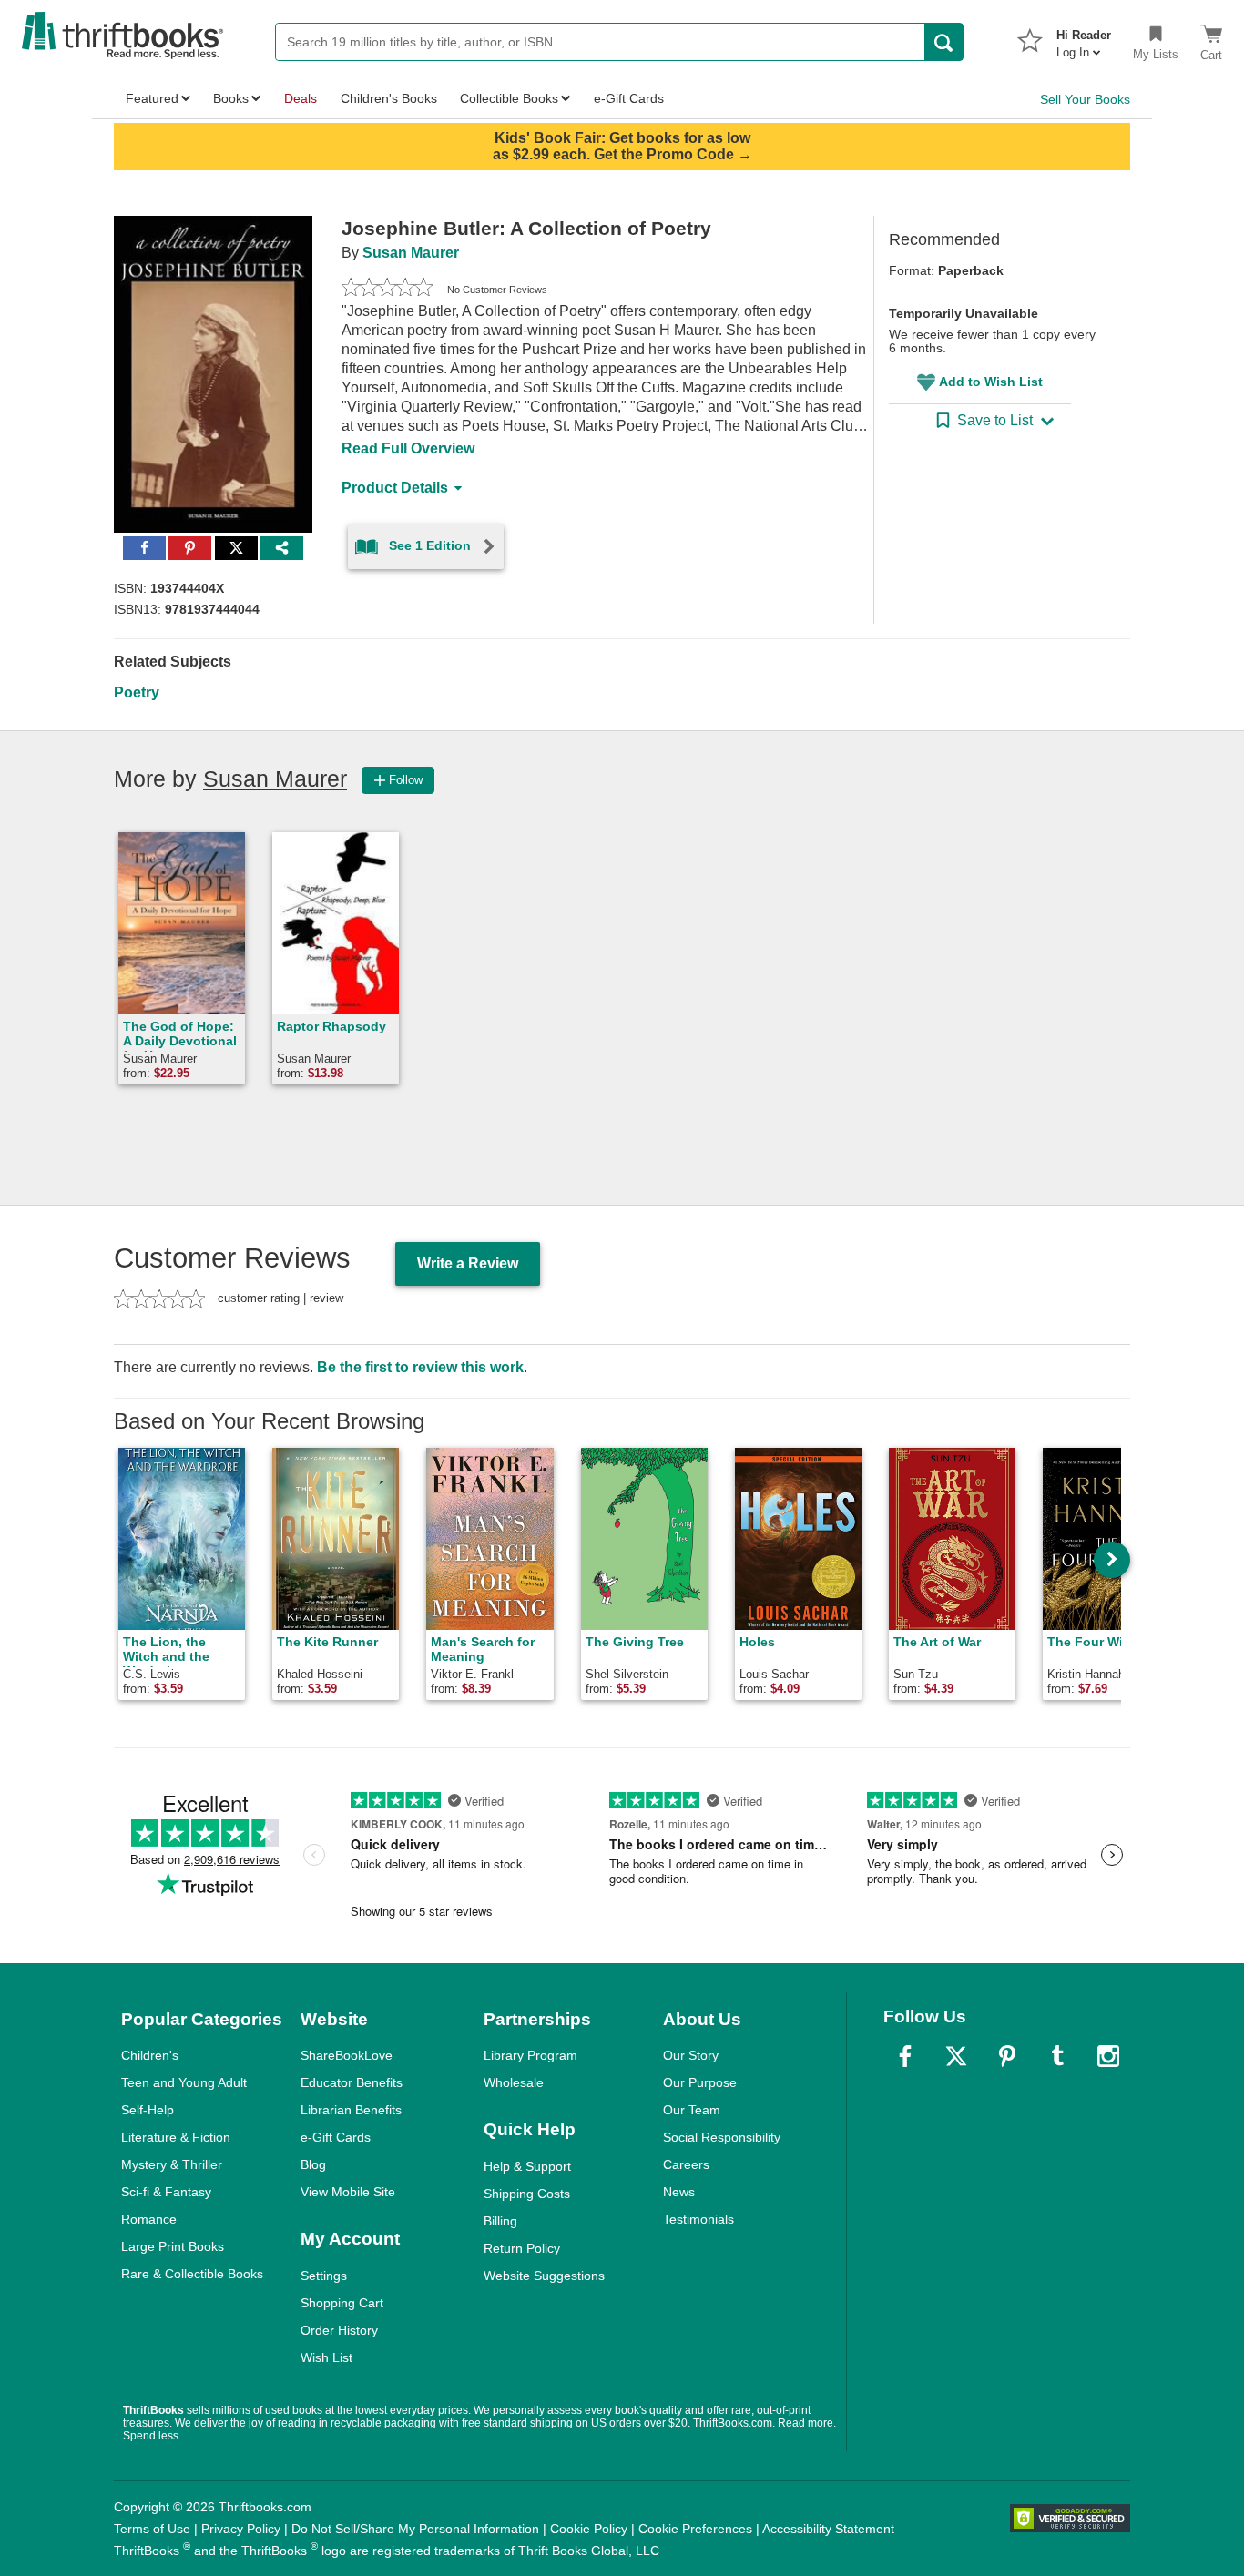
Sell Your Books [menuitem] (1085, 99)
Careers (686, 2164)
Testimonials (698, 2219)
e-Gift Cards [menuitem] (629, 98)
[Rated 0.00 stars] (387, 290)
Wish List (326, 2357)
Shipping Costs (527, 2194)
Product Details (395, 488)
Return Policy (522, 2248)
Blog (313, 2164)
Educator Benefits (352, 2082)
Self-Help (148, 2110)
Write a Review (468, 1263)
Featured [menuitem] (152, 98)
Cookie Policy (589, 2529)
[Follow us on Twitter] (956, 2056)
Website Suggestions (544, 2276)
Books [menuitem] (231, 98)
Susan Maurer (411, 253)
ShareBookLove (347, 2055)
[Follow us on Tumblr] (1057, 2056)
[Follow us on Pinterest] (1007, 2056)
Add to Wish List (991, 382)
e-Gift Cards (336, 2137)
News (679, 2192)
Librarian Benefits (351, 2110)
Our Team (692, 2110)
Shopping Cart (342, 2303)
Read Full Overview (408, 448)
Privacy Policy (241, 2529)
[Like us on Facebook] (905, 2056)
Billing (500, 2221)
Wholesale (514, 2082)
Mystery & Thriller (172, 2164)
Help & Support (527, 2166)
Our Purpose (700, 2082)
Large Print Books (173, 2246)
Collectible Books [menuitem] (509, 98)
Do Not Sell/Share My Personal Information (415, 2529)
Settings (324, 2276)
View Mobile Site (348, 2192)
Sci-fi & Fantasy (166, 2192)
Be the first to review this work (420, 1367)
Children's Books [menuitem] (389, 98)
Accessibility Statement (828, 2529)
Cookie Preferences (695, 2529)
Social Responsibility (722, 2137)
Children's (150, 2055)
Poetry (137, 692)
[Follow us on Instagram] (1108, 2056)
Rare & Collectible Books (192, 2274)
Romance (149, 2219)
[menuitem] (1084, 38)
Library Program (530, 2055)
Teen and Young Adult (184, 2082)
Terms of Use (152, 2529)
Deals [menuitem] (301, 98)
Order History (339, 2330)
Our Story (691, 2055)
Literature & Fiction (176, 2137)
